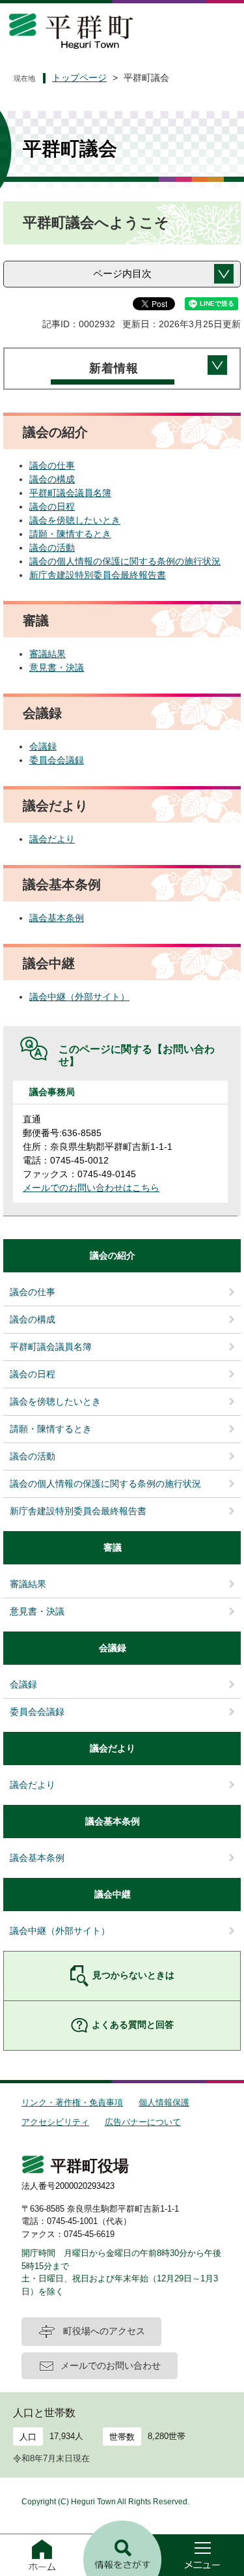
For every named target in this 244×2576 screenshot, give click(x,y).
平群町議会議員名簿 (70, 493)
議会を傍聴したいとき (75, 520)
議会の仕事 (52, 465)
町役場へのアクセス (104, 2331)
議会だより (52, 839)
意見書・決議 (57, 667)
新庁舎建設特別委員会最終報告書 (98, 575)
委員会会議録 (57, 760)
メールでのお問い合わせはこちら (91, 1188)
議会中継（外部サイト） (79, 997)
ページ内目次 (122, 273)
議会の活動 (52, 548)
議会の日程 (52, 506)
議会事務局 (52, 1092)
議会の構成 (52, 479)
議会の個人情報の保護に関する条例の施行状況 (125, 561)
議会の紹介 (113, 1255)
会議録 (43, 746)
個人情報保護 (164, 2102)
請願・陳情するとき (70, 534)
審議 (113, 1547)
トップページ (79, 78)
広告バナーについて (143, 2122)
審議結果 (47, 654)
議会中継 (113, 1894)
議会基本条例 (57, 918)
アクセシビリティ (55, 2122)
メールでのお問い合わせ (111, 2365)
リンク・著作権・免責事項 (72, 2102)
